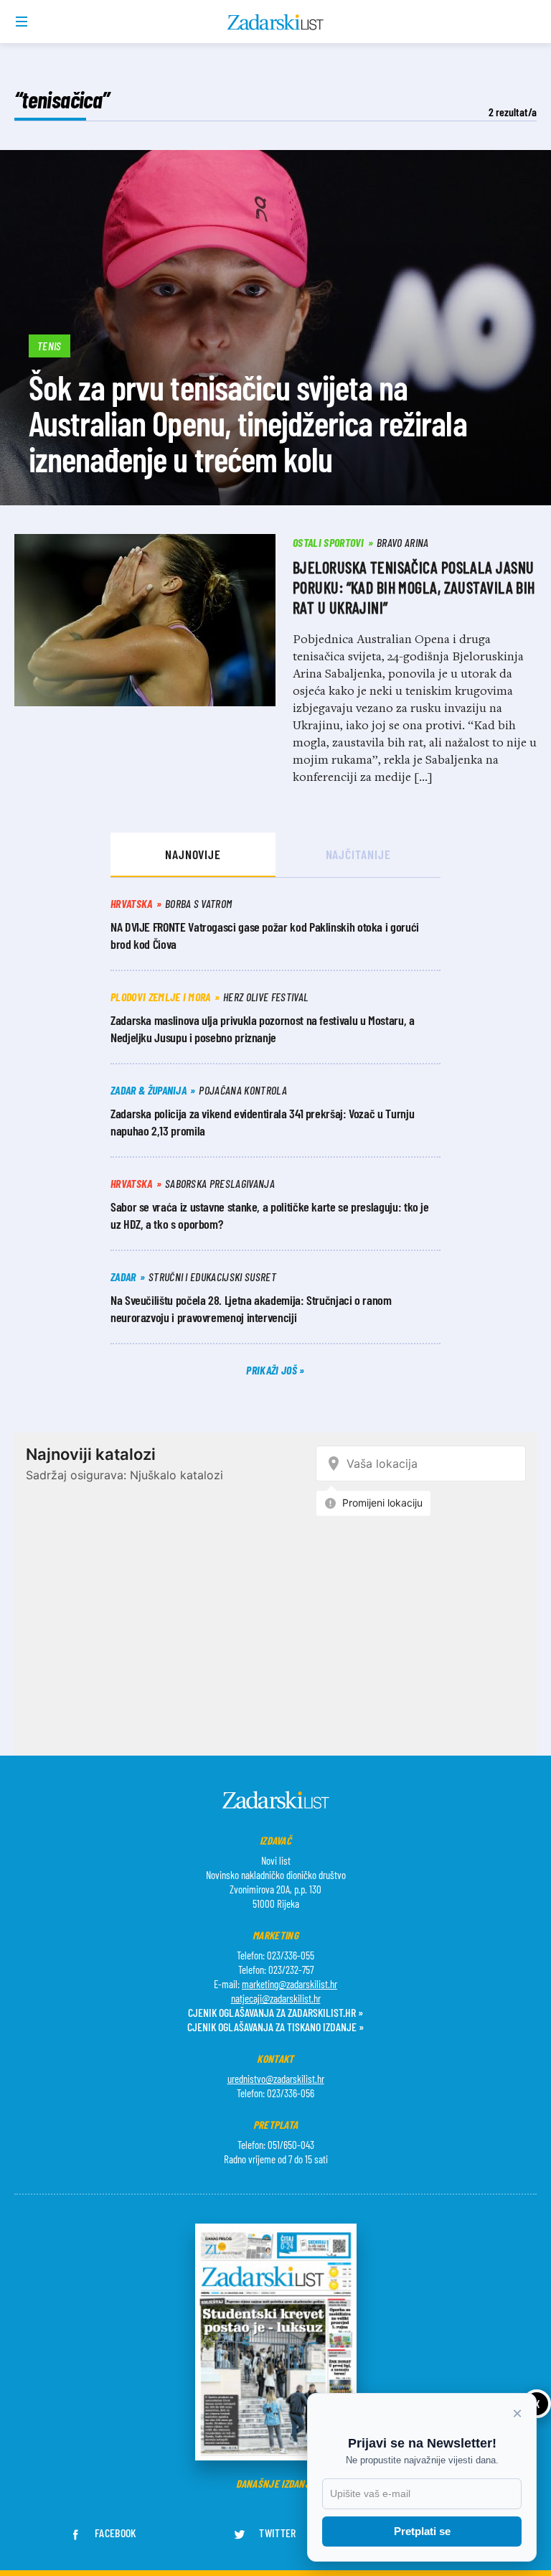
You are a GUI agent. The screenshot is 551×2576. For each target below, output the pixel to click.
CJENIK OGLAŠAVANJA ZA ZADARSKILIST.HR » (275, 2012)
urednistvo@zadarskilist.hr (276, 2079)
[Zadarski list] (276, 22)
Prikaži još (273, 1370)
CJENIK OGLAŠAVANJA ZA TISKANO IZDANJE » (275, 2027)
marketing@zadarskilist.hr (289, 1984)
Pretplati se (422, 2531)
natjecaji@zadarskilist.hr (276, 1998)
